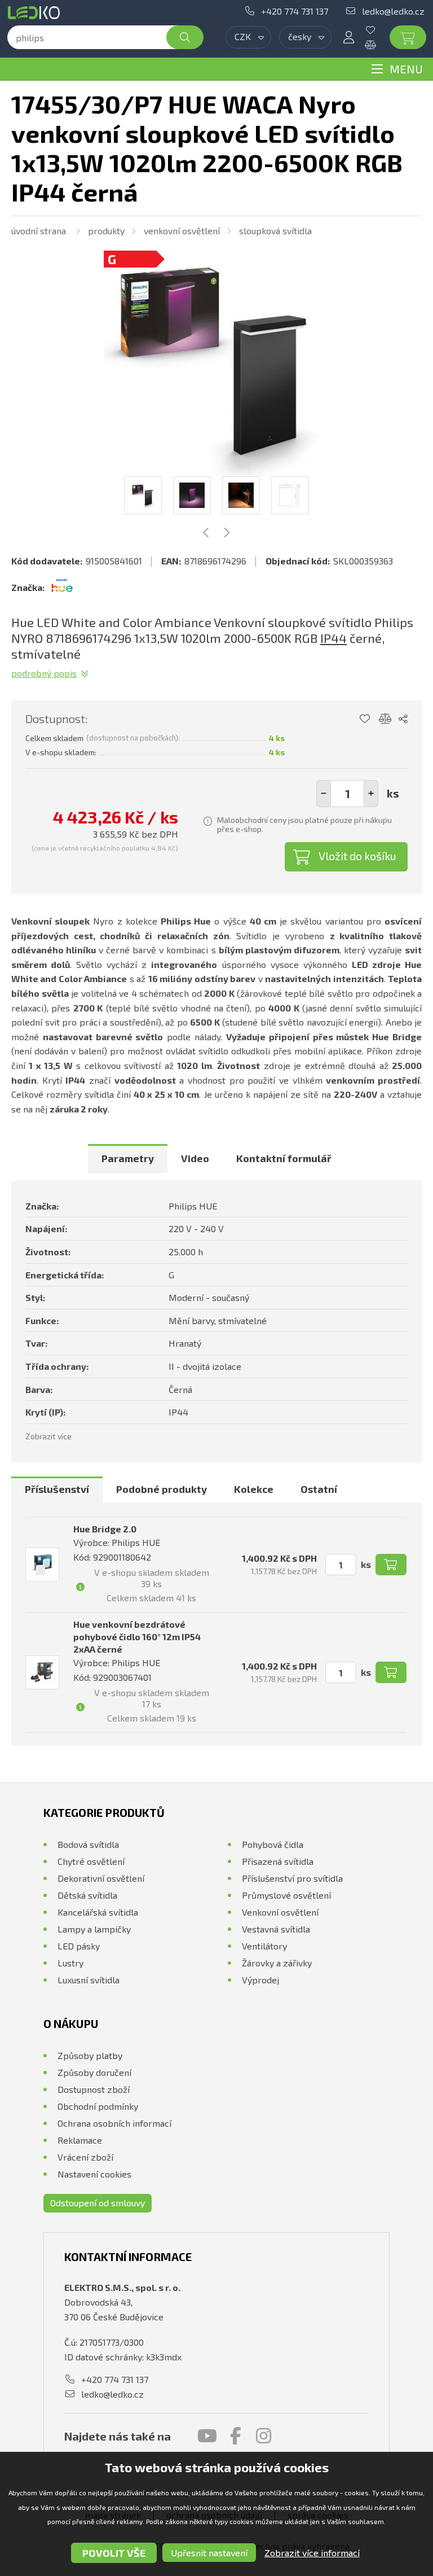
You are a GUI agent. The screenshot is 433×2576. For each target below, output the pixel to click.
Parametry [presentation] (128, 1158)
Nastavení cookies (94, 2174)
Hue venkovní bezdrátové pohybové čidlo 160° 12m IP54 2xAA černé (137, 1637)
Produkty (106, 231)
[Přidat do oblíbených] (364, 719)
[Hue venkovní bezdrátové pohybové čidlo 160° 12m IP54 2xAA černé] (42, 1672)
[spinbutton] (347, 794)
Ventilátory (264, 1946)
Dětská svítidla (87, 1895)
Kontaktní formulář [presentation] (284, 1158)
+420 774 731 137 (295, 11)
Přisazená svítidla (278, 1861)
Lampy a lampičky (94, 1929)
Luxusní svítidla (89, 1980)
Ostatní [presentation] (319, 1489)
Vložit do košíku (357, 856)
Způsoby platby (90, 2055)
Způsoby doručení (94, 2072)
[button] (371, 794)
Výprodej (260, 1980)
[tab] (128, 1158)
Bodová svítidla (88, 1844)
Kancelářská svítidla (98, 1912)
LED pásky (79, 1946)
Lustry (70, 1963)
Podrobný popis (44, 673)
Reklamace (80, 2140)
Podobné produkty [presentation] (162, 1489)
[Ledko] (36, 13)
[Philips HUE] (62, 588)
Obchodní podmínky (98, 2106)
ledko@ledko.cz (393, 11)
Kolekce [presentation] (254, 1489)
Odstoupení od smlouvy (98, 2203)
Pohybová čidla (273, 1844)
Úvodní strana (39, 231)
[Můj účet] (348, 37)
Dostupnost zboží (94, 2089)
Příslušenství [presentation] (57, 1489)
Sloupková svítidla (275, 231)
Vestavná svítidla (276, 1929)
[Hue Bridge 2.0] (42, 1565)
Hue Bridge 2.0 (105, 1529)
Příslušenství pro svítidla (292, 1878)
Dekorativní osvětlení (101, 1878)
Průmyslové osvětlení (286, 1895)
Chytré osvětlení (91, 1861)
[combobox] (248, 37)
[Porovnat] (379, 45)
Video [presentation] (195, 1158)
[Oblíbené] (379, 30)
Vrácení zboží (85, 2157)
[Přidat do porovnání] (385, 719)
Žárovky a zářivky (277, 1963)
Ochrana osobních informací (114, 2123)
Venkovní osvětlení (182, 231)
